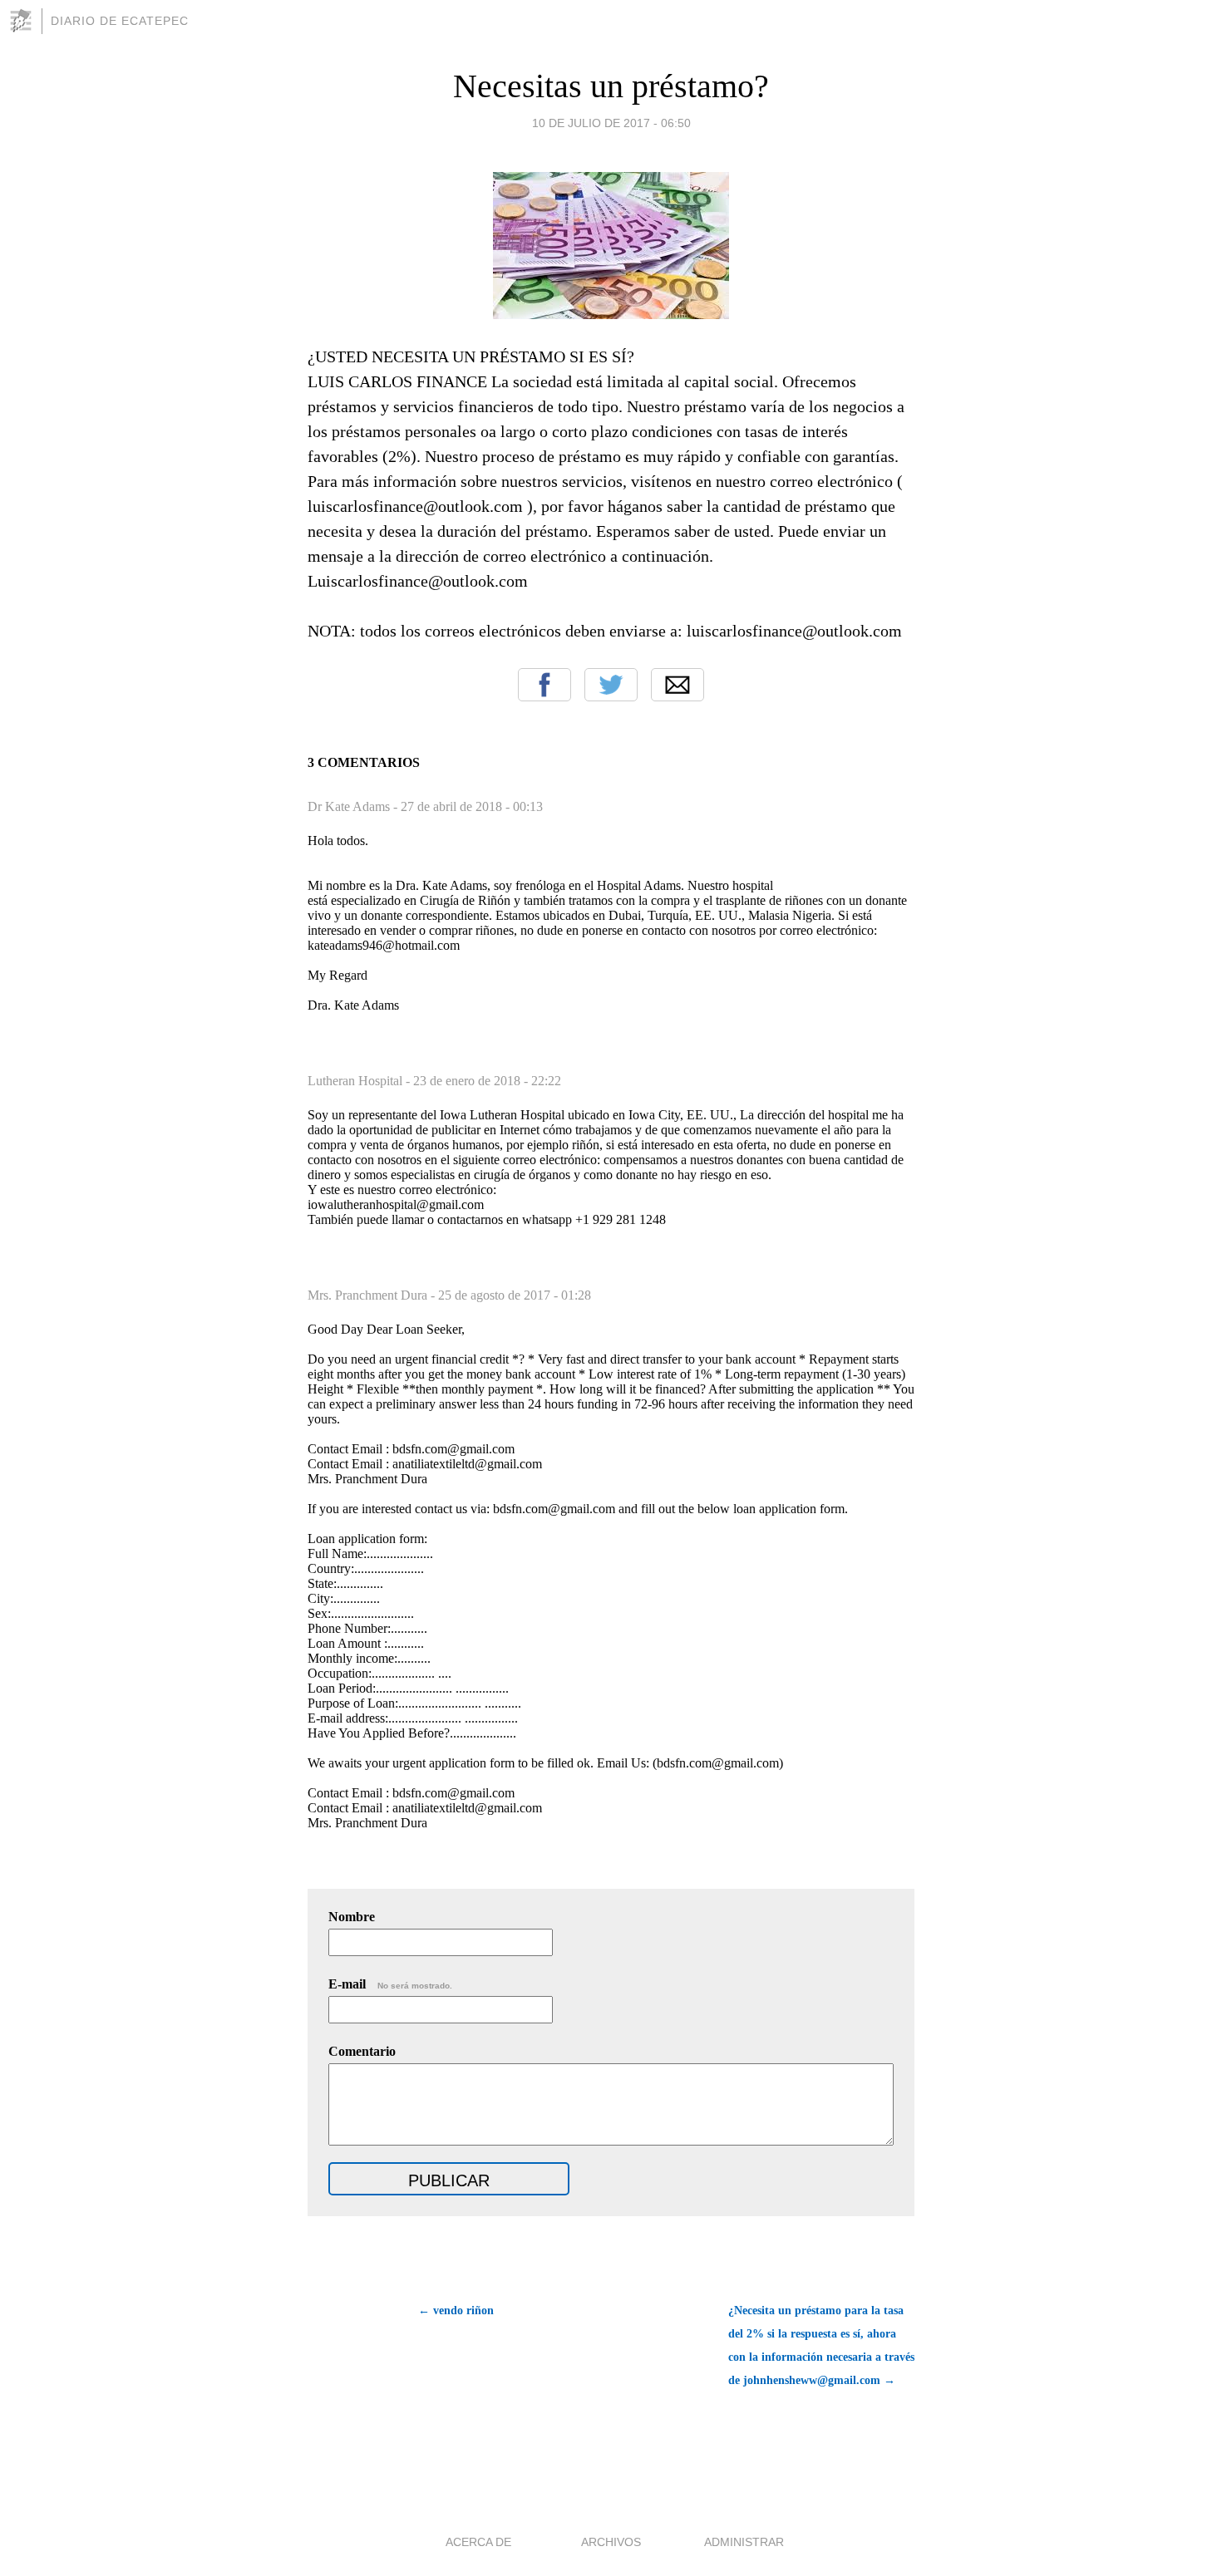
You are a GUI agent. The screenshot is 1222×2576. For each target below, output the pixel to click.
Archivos (611, 2542)
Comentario (362, 2051)
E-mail (390, 1984)
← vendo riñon (456, 2311)
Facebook (544, 685)
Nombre (352, 1917)
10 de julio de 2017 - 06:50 (611, 123)
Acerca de (478, 2542)
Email (678, 685)
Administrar (744, 2542)
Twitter (611, 685)
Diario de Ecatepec (120, 21)
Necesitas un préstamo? (611, 86)
